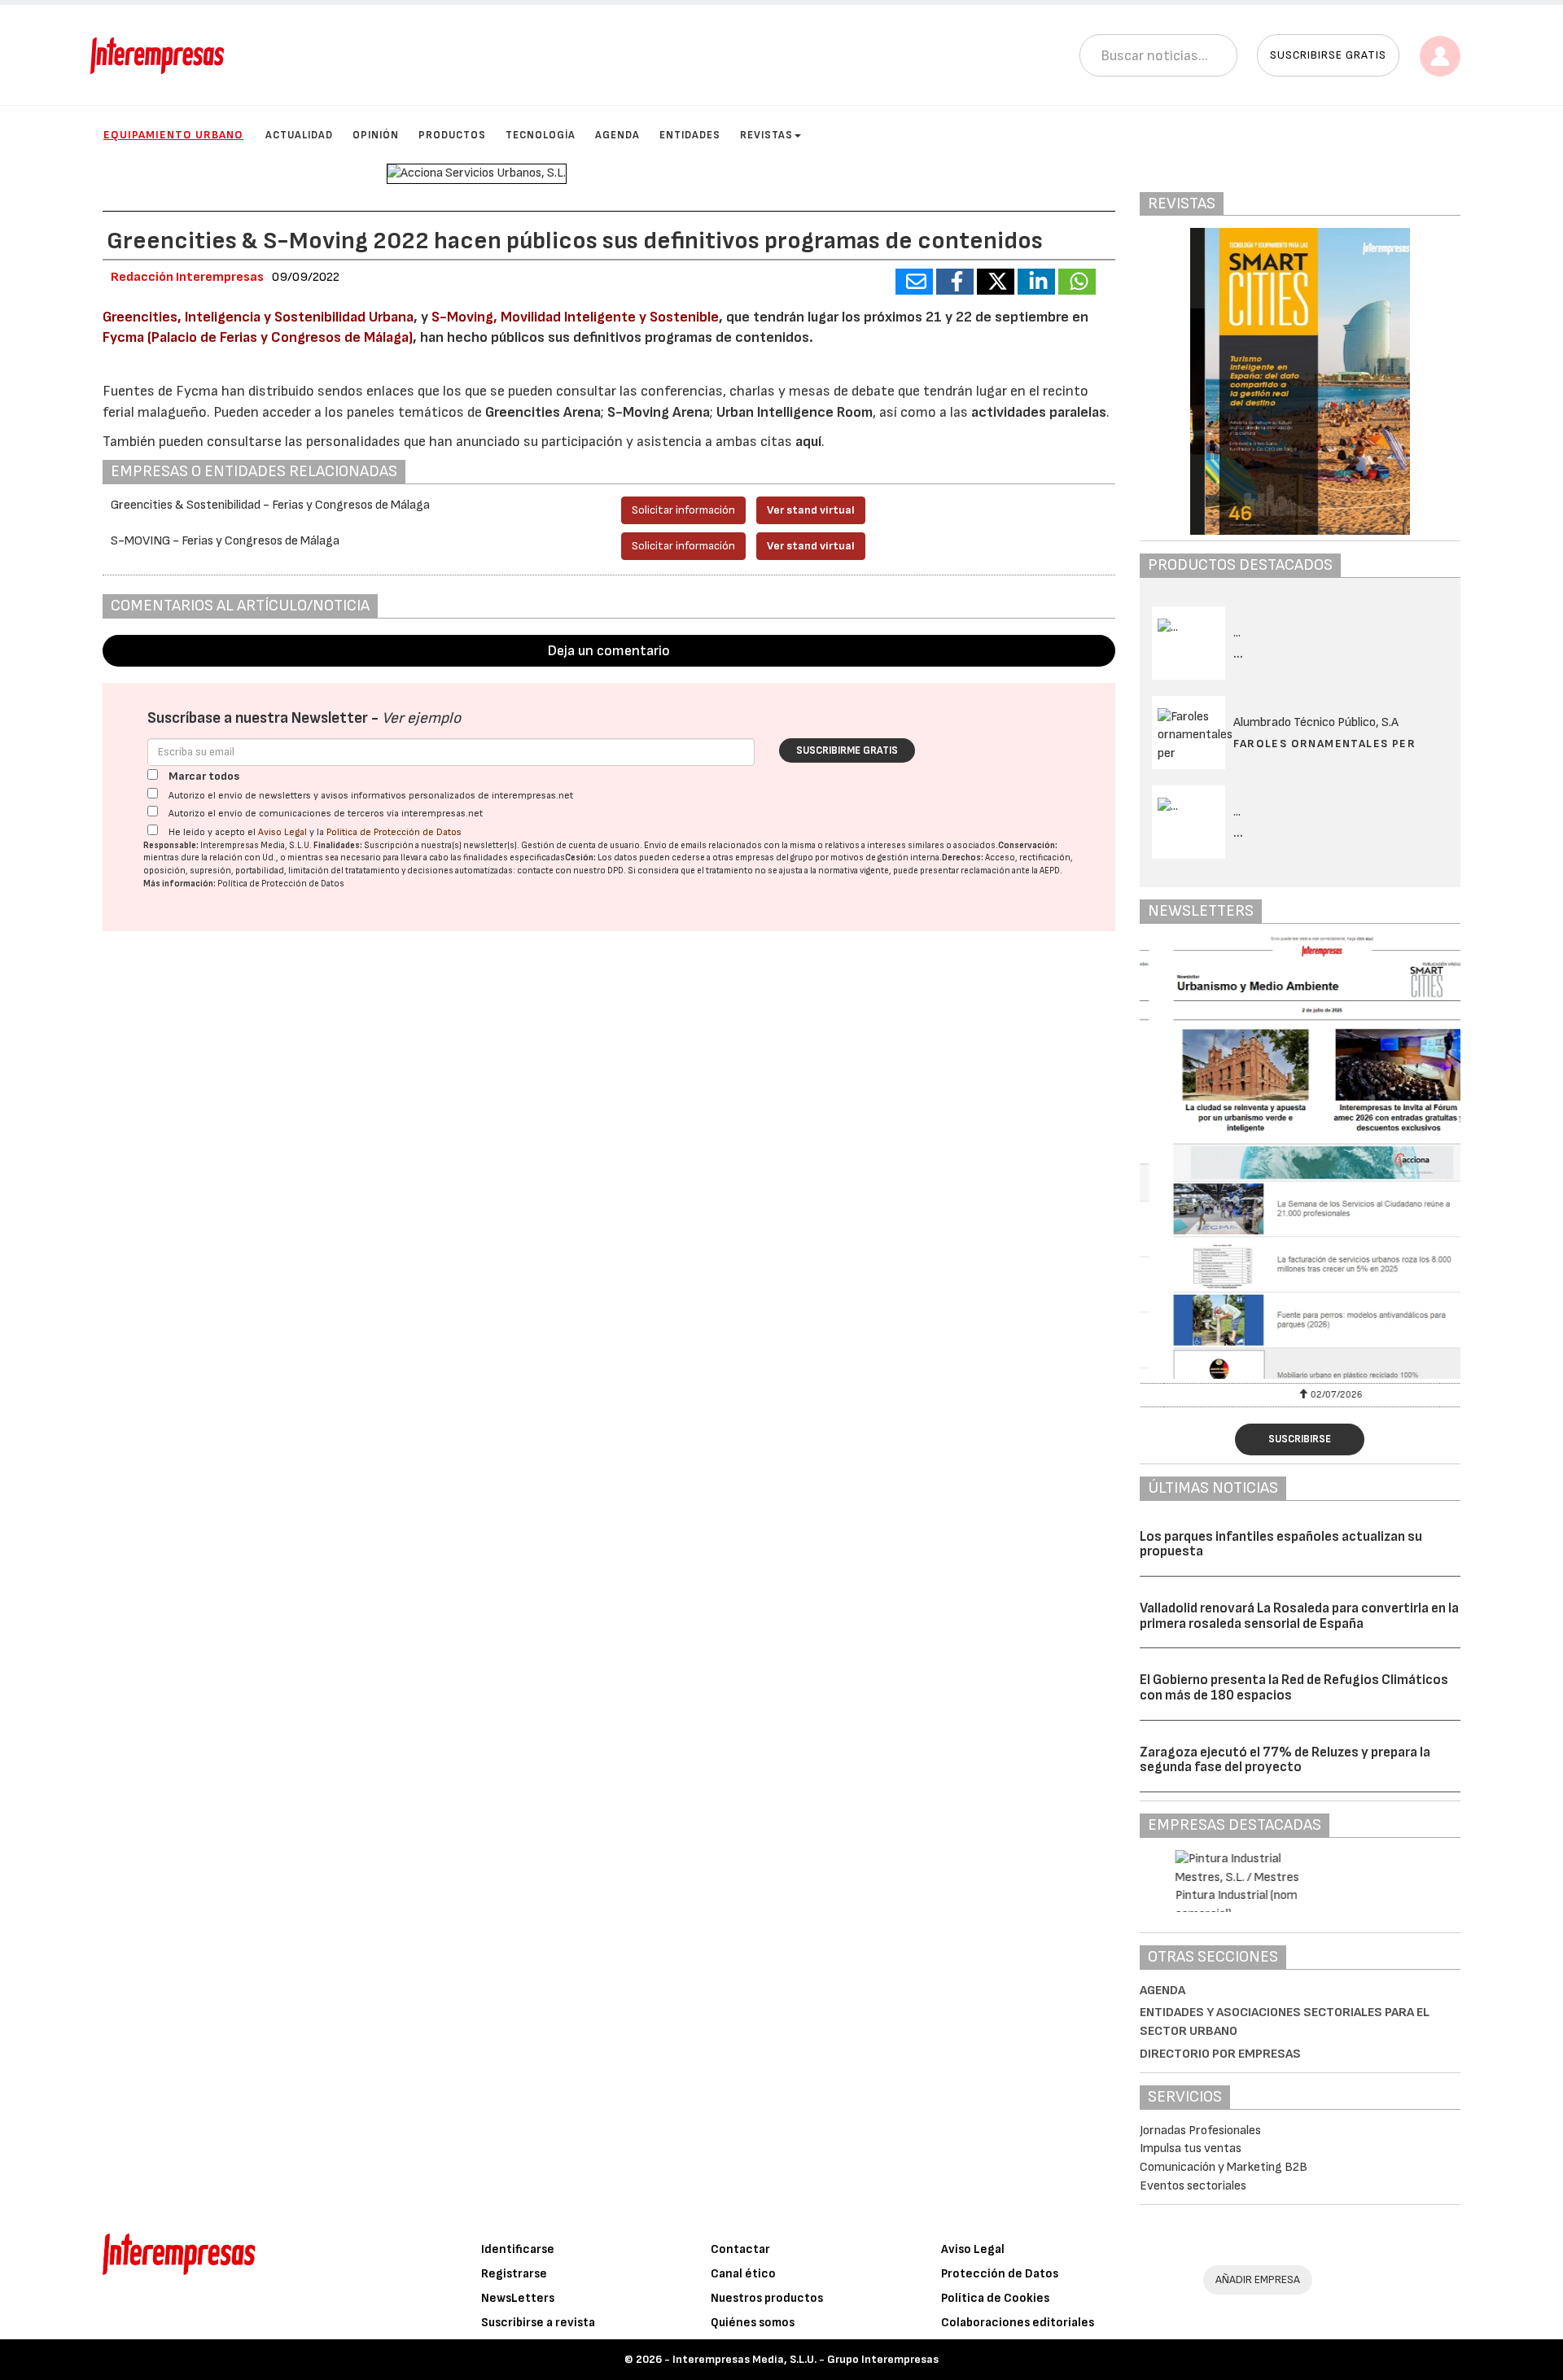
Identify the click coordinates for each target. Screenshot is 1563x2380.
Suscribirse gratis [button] (1328, 55)
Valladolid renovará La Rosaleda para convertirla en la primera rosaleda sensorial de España (1299, 1616)
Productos (452, 135)
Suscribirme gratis (847, 750)
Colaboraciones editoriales (1018, 2323)
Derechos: (963, 857)
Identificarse (518, 2249)
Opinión (376, 135)
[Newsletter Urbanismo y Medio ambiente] (1300, 1157)
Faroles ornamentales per (1325, 744)
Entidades (690, 135)
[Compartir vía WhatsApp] (1077, 282)
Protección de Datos (1000, 2274)
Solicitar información (683, 510)
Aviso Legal (282, 832)
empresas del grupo (774, 857)
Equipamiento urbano (173, 135)
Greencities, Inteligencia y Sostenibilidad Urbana (258, 317)
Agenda (617, 135)
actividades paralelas (1039, 412)
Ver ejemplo (421, 718)
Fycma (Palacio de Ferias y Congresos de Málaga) (258, 337)
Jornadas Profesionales (1200, 2131)
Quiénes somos (753, 2323)
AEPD (1050, 871)
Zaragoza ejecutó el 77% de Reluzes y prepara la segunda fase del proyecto (1285, 1760)
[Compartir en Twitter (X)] (996, 282)
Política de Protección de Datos (394, 832)
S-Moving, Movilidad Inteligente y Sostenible (575, 317)
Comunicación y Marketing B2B (1224, 2167)
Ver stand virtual (811, 510)
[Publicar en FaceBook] (955, 282)
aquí (808, 442)
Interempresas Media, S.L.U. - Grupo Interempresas (806, 2359)
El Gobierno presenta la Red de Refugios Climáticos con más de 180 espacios (1294, 1688)
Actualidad (299, 135)
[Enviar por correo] (914, 282)
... (1239, 654)
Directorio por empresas (1220, 2054)
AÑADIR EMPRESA (1258, 2279)
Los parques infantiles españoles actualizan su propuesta (1281, 1544)
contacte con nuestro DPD (570, 871)
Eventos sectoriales (1193, 2186)
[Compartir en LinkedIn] (1036, 282)
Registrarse (514, 2274)
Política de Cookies (995, 2298)
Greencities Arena (543, 412)
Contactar (740, 2249)
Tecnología (541, 135)
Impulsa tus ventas (1191, 2148)
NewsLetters (518, 2298)
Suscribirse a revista (538, 2323)
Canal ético (743, 2274)
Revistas (766, 135)
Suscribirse (1300, 1439)
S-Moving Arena (659, 412)
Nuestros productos (767, 2298)
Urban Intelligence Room (795, 412)
